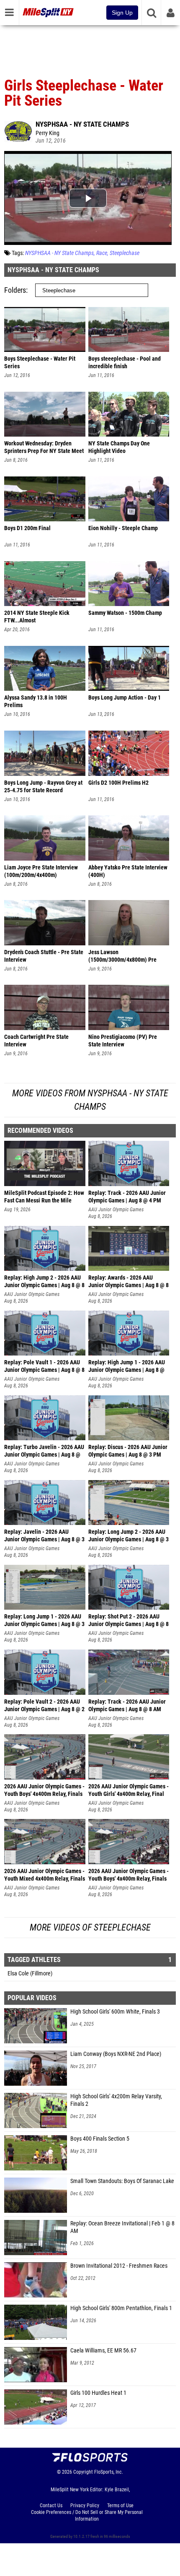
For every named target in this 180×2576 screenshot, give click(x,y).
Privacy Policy (85, 2506)
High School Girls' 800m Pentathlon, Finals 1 (121, 2308)
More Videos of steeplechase (90, 1927)
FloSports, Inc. (109, 2472)
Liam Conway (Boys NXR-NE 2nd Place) (116, 2054)
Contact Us (51, 2506)
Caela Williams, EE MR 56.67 (103, 2351)
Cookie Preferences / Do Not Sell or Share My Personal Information (87, 2516)
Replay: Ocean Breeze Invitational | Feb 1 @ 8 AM (122, 2227)
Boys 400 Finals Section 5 (100, 2139)
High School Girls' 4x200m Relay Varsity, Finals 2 (116, 2100)
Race (102, 253)
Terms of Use (120, 2506)
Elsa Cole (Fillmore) (30, 1974)
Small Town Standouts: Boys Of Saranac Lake (122, 2181)
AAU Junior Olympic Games (116, 1210)
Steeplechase (125, 253)
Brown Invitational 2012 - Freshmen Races (119, 2266)
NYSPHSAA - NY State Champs (82, 124)
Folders (15, 290)
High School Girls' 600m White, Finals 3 (115, 2012)
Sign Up (122, 13)
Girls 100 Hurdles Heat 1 (98, 2393)
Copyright (83, 2472)
